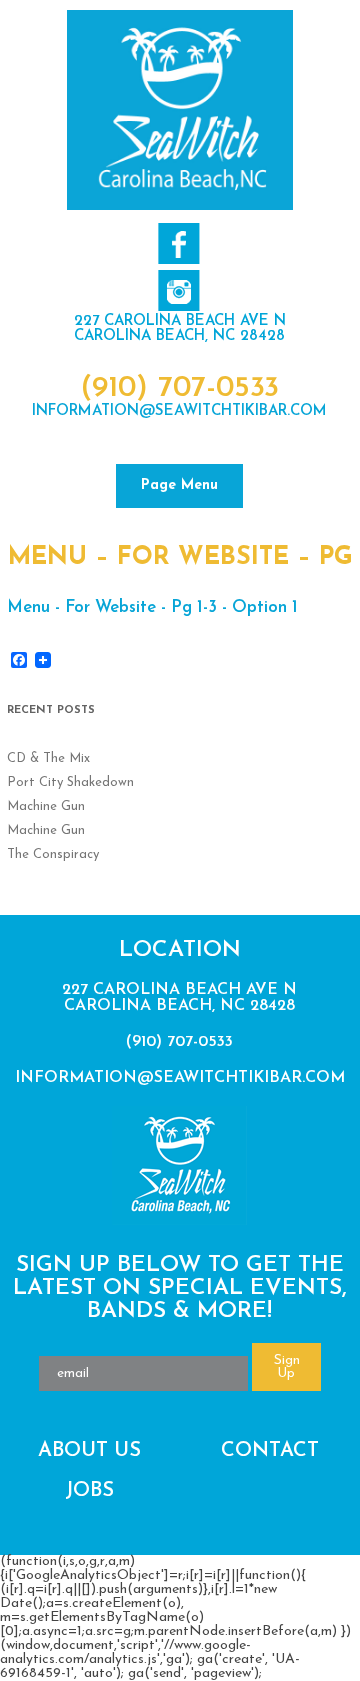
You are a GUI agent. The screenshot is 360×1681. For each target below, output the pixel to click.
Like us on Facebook (178, 243)
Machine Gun (46, 806)
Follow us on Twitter (178, 290)
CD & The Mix (48, 758)
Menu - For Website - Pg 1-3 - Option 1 (152, 607)
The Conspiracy (53, 854)
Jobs (89, 1491)
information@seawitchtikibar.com (179, 411)
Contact (270, 1451)
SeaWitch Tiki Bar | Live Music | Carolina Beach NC (180, 110)
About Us (89, 1451)
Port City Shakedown (70, 782)
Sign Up (287, 1367)
